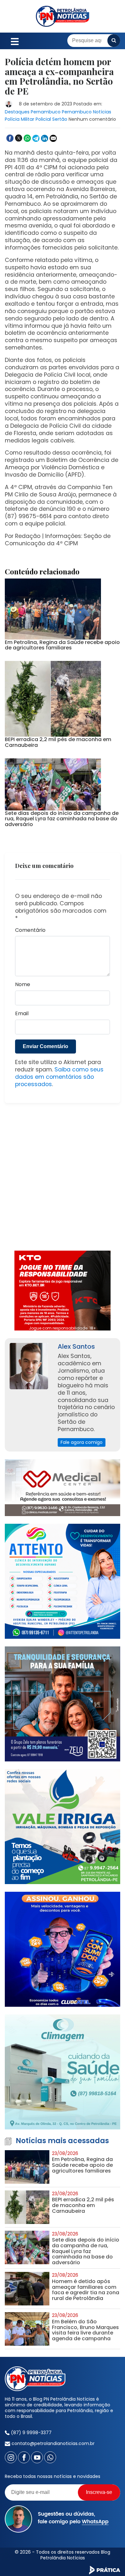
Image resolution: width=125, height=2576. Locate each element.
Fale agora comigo (82, 1442)
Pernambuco (46, 112)
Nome (23, 985)
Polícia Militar (20, 119)
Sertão (60, 119)
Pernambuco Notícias (87, 112)
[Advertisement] (63, 1181)
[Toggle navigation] (15, 41)
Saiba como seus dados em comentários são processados (59, 1077)
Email (22, 1014)
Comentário (30, 930)
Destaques (17, 112)
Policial (43, 119)
